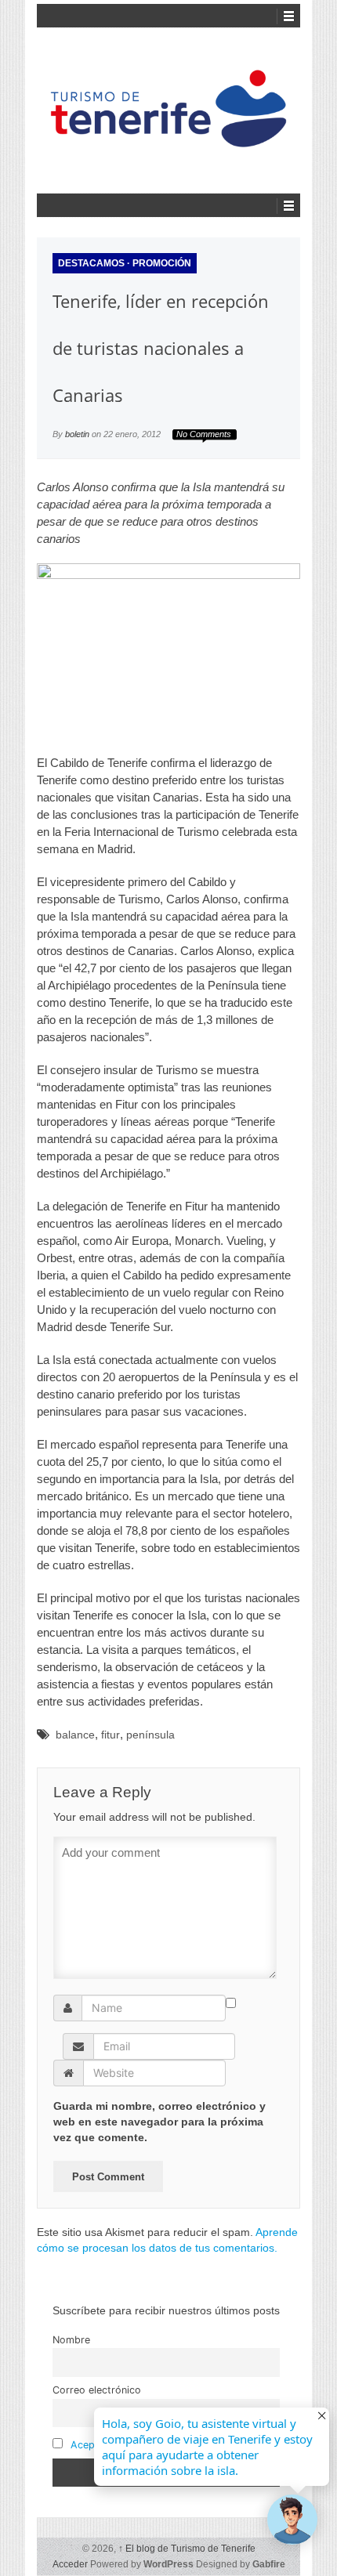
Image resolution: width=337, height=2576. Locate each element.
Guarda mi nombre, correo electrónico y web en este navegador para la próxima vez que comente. (159, 2122)
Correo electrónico (97, 2390)
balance (75, 1735)
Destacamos (91, 263)
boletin (77, 434)
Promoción (162, 263)
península (150, 1735)
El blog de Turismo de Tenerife (187, 2549)
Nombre (71, 2340)
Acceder (70, 2564)
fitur (111, 1735)
